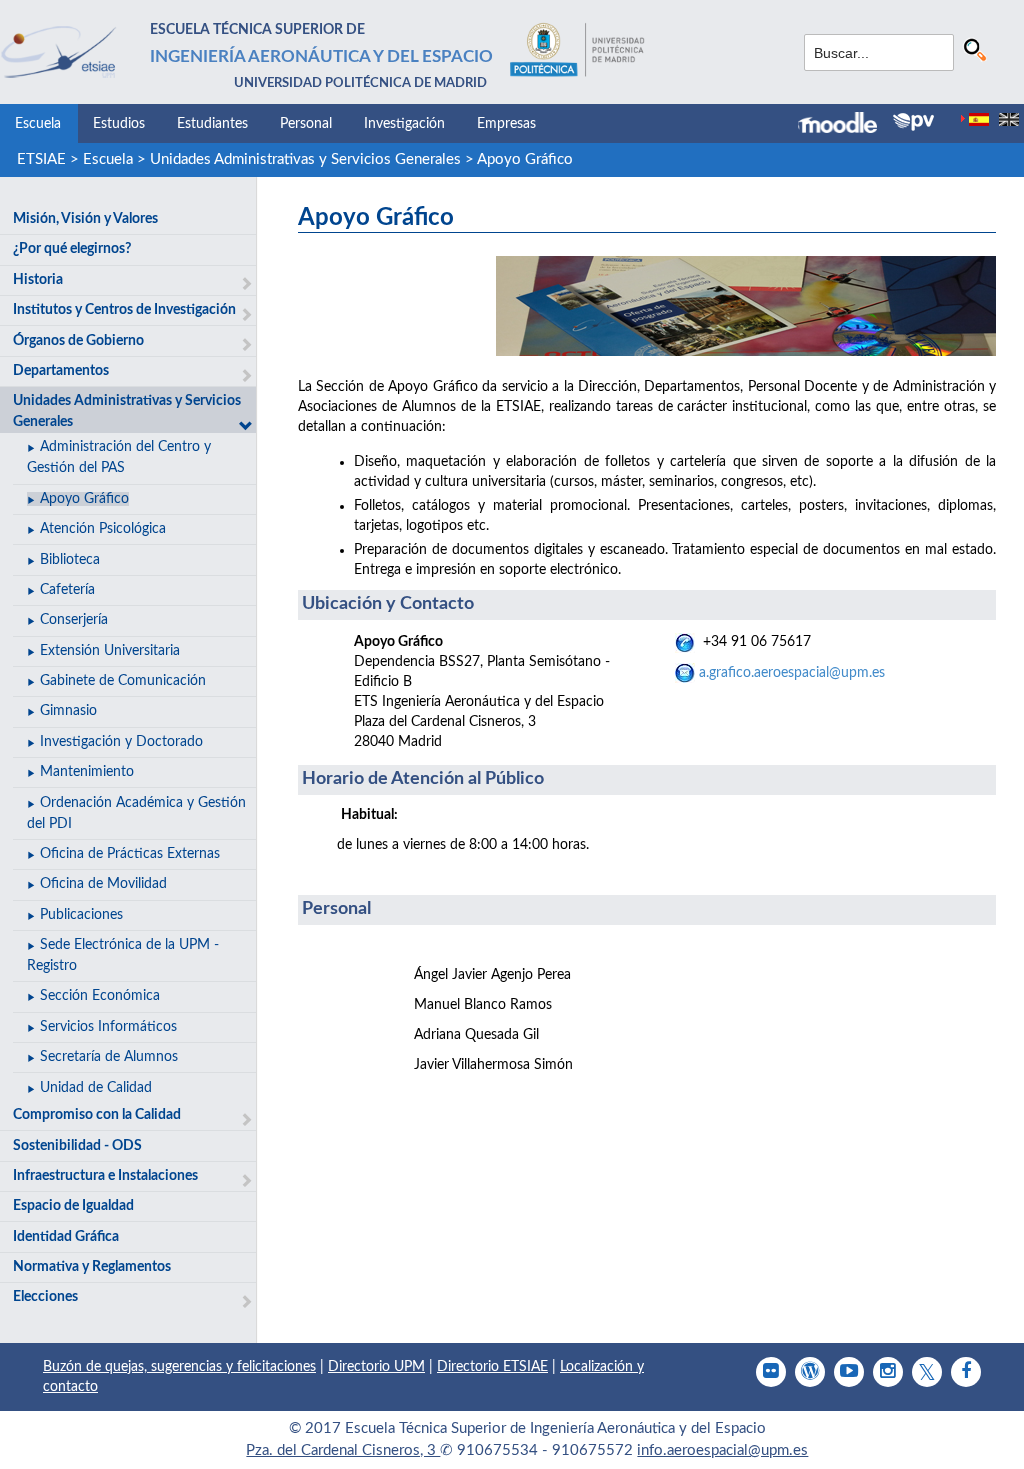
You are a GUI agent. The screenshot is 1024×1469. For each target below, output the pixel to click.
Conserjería (74, 620)
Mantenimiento (87, 772)
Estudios (119, 124)
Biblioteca (70, 560)
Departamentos (61, 371)
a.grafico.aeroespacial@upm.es (792, 673)
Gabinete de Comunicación (123, 681)
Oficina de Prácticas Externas (130, 854)
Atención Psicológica (103, 529)
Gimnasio (68, 711)
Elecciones (45, 1297)
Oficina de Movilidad (103, 884)
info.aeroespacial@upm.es (722, 1450)
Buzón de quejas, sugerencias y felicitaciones (179, 1367)
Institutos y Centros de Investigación (124, 310)
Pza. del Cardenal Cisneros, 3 (343, 1450)
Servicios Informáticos (108, 1027)
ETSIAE (41, 159)
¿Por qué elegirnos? (72, 249)
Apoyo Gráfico (525, 159)
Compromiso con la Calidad (97, 1115)
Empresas (506, 124)
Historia (38, 280)
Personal (306, 124)
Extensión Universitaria (110, 651)
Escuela (38, 124)
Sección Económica (100, 996)
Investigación (404, 124)
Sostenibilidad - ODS (77, 1146)
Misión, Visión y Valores (85, 219)
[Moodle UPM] (845, 125)
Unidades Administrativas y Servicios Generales (305, 159)
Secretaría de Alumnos (109, 1057)
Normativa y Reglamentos (92, 1267)
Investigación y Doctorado (121, 742)
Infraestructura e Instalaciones (105, 1176)
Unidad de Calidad (96, 1088)
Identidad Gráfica (66, 1237)
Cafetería (67, 590)
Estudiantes (212, 124)
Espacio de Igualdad (73, 1206)
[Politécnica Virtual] (913, 122)
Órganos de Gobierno (78, 341)
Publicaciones (81, 915)
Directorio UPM (376, 1367)
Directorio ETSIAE (492, 1367)
